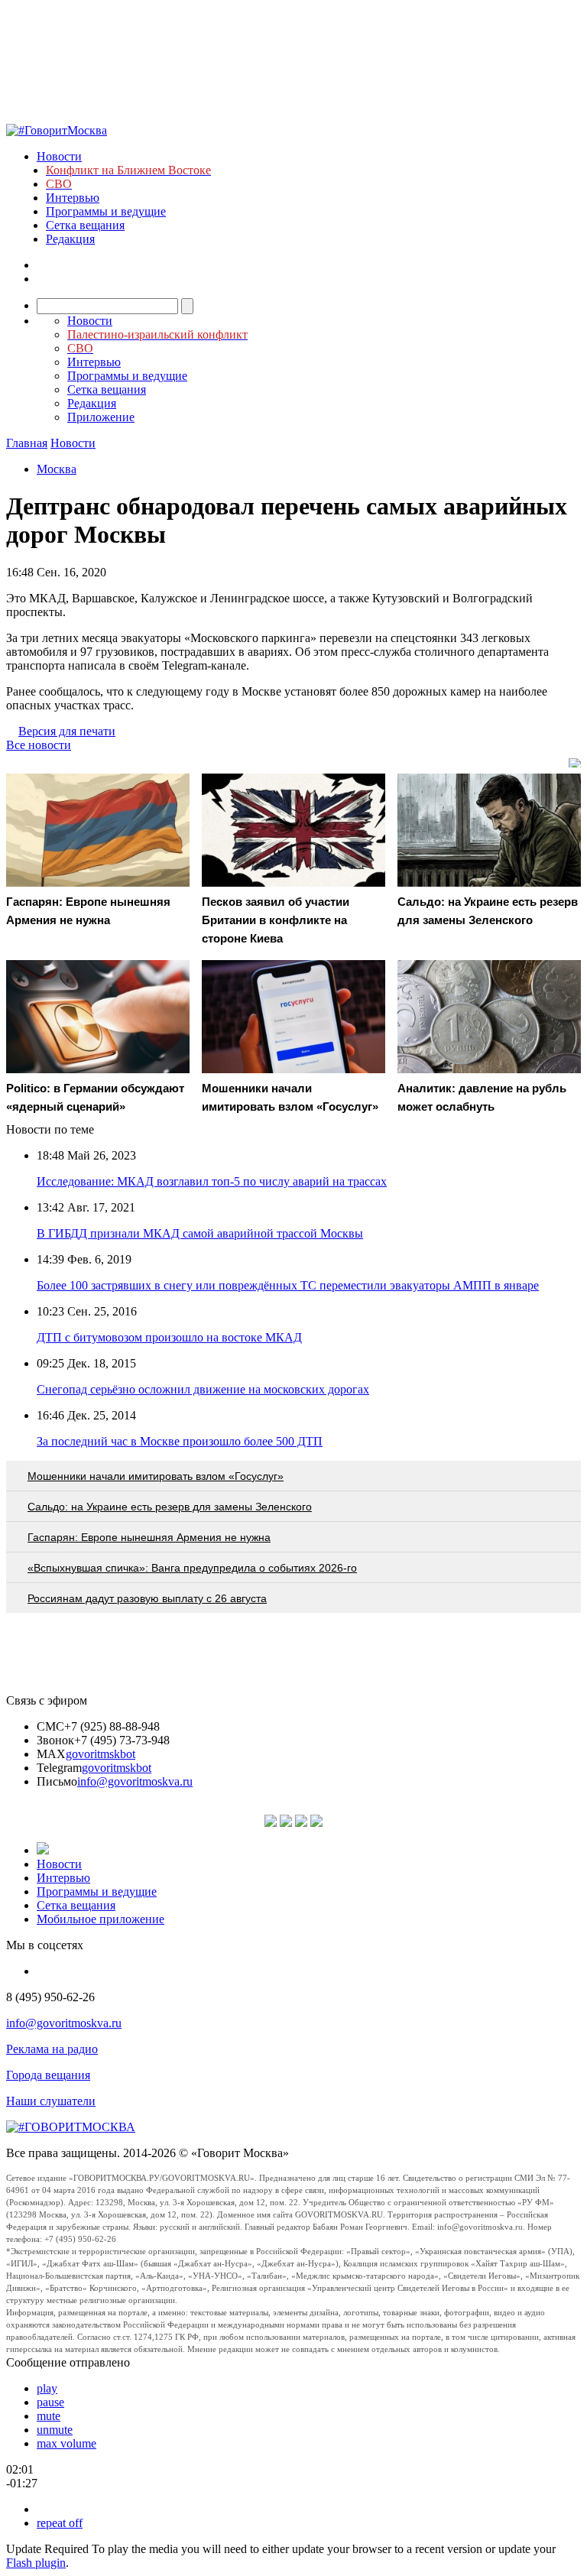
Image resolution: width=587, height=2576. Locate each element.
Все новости (39, 745)
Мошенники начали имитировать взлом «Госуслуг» (156, 1476)
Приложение (101, 417)
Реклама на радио (52, 2049)
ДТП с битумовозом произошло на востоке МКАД (169, 1337)
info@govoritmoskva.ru (135, 1781)
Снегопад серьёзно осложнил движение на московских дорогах (203, 1389)
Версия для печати (67, 731)
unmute (55, 2430)
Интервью (73, 198)
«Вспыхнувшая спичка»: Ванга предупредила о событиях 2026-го (192, 1568)
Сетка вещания (85, 225)
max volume (66, 2443)
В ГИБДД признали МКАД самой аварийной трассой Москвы (200, 1233)
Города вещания (48, 2075)
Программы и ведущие (106, 211)
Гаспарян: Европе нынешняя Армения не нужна (149, 1537)
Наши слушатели (51, 2101)
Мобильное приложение (101, 1919)
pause (50, 2402)
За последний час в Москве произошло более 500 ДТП (180, 1441)
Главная (27, 443)
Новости (59, 156)
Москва (57, 469)
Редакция (70, 239)
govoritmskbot (101, 1754)
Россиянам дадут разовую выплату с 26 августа (147, 1598)
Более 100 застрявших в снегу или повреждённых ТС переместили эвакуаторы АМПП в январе (288, 1285)
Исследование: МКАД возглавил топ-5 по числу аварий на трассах (212, 1181)
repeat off (60, 2523)
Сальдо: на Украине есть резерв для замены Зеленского (170, 1507)
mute (49, 2416)
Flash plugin (36, 2563)
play (47, 2388)
